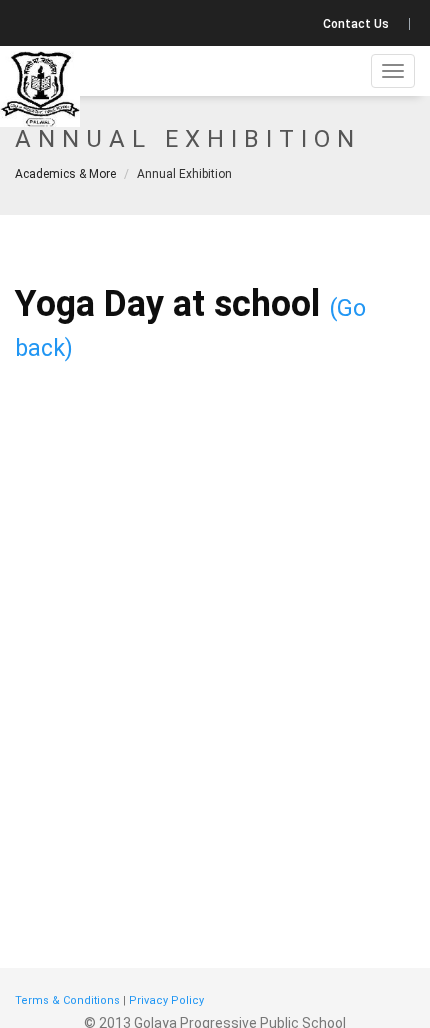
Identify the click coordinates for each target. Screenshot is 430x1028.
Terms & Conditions (67, 1000)
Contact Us (356, 24)
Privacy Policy (166, 1000)
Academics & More (65, 174)
